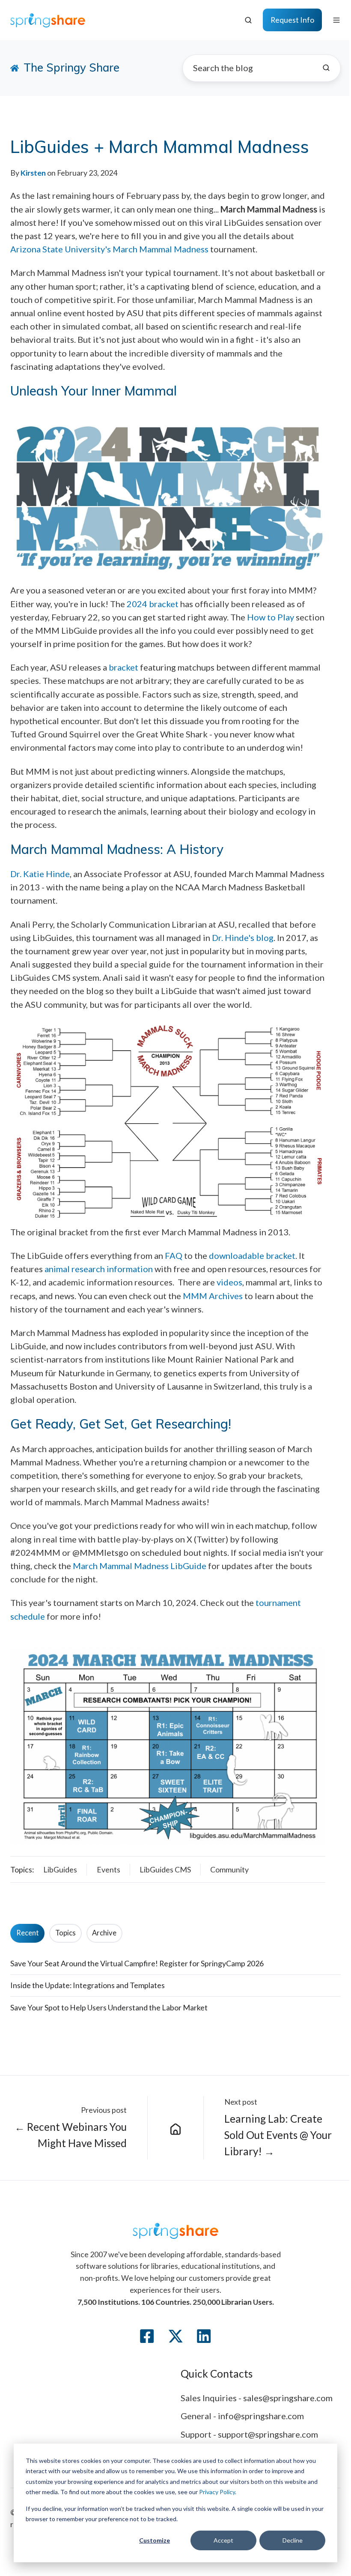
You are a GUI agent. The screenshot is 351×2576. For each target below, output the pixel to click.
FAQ (174, 1255)
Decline (293, 2540)
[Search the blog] (326, 68)
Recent (28, 1933)
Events (109, 1869)
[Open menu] (336, 20)
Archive (104, 1933)
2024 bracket (153, 604)
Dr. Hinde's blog (243, 938)
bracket (123, 667)
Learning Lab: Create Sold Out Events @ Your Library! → (278, 2135)
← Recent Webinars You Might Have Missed (71, 2135)
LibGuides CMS (165, 1869)
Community (229, 1869)
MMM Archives (213, 1296)
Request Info (292, 20)
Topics (65, 1933)
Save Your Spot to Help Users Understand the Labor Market (109, 2007)
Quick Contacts (217, 2374)
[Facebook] (147, 2336)
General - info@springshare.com (242, 2416)
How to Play (271, 617)
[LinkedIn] (204, 2336)
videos (229, 1282)
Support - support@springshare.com (249, 2434)
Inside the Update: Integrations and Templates (88, 1985)
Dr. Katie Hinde (40, 874)
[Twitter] (175, 2336)
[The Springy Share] (176, 2128)
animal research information (99, 1269)
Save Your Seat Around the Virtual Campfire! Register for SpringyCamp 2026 (137, 1963)
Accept (223, 2540)
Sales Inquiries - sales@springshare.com (257, 2398)
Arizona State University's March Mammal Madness (109, 249)
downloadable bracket (252, 1255)
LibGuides (60, 1869)
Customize (155, 2540)
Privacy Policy (217, 2492)
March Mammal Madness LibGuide (140, 1566)
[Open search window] (248, 20)
